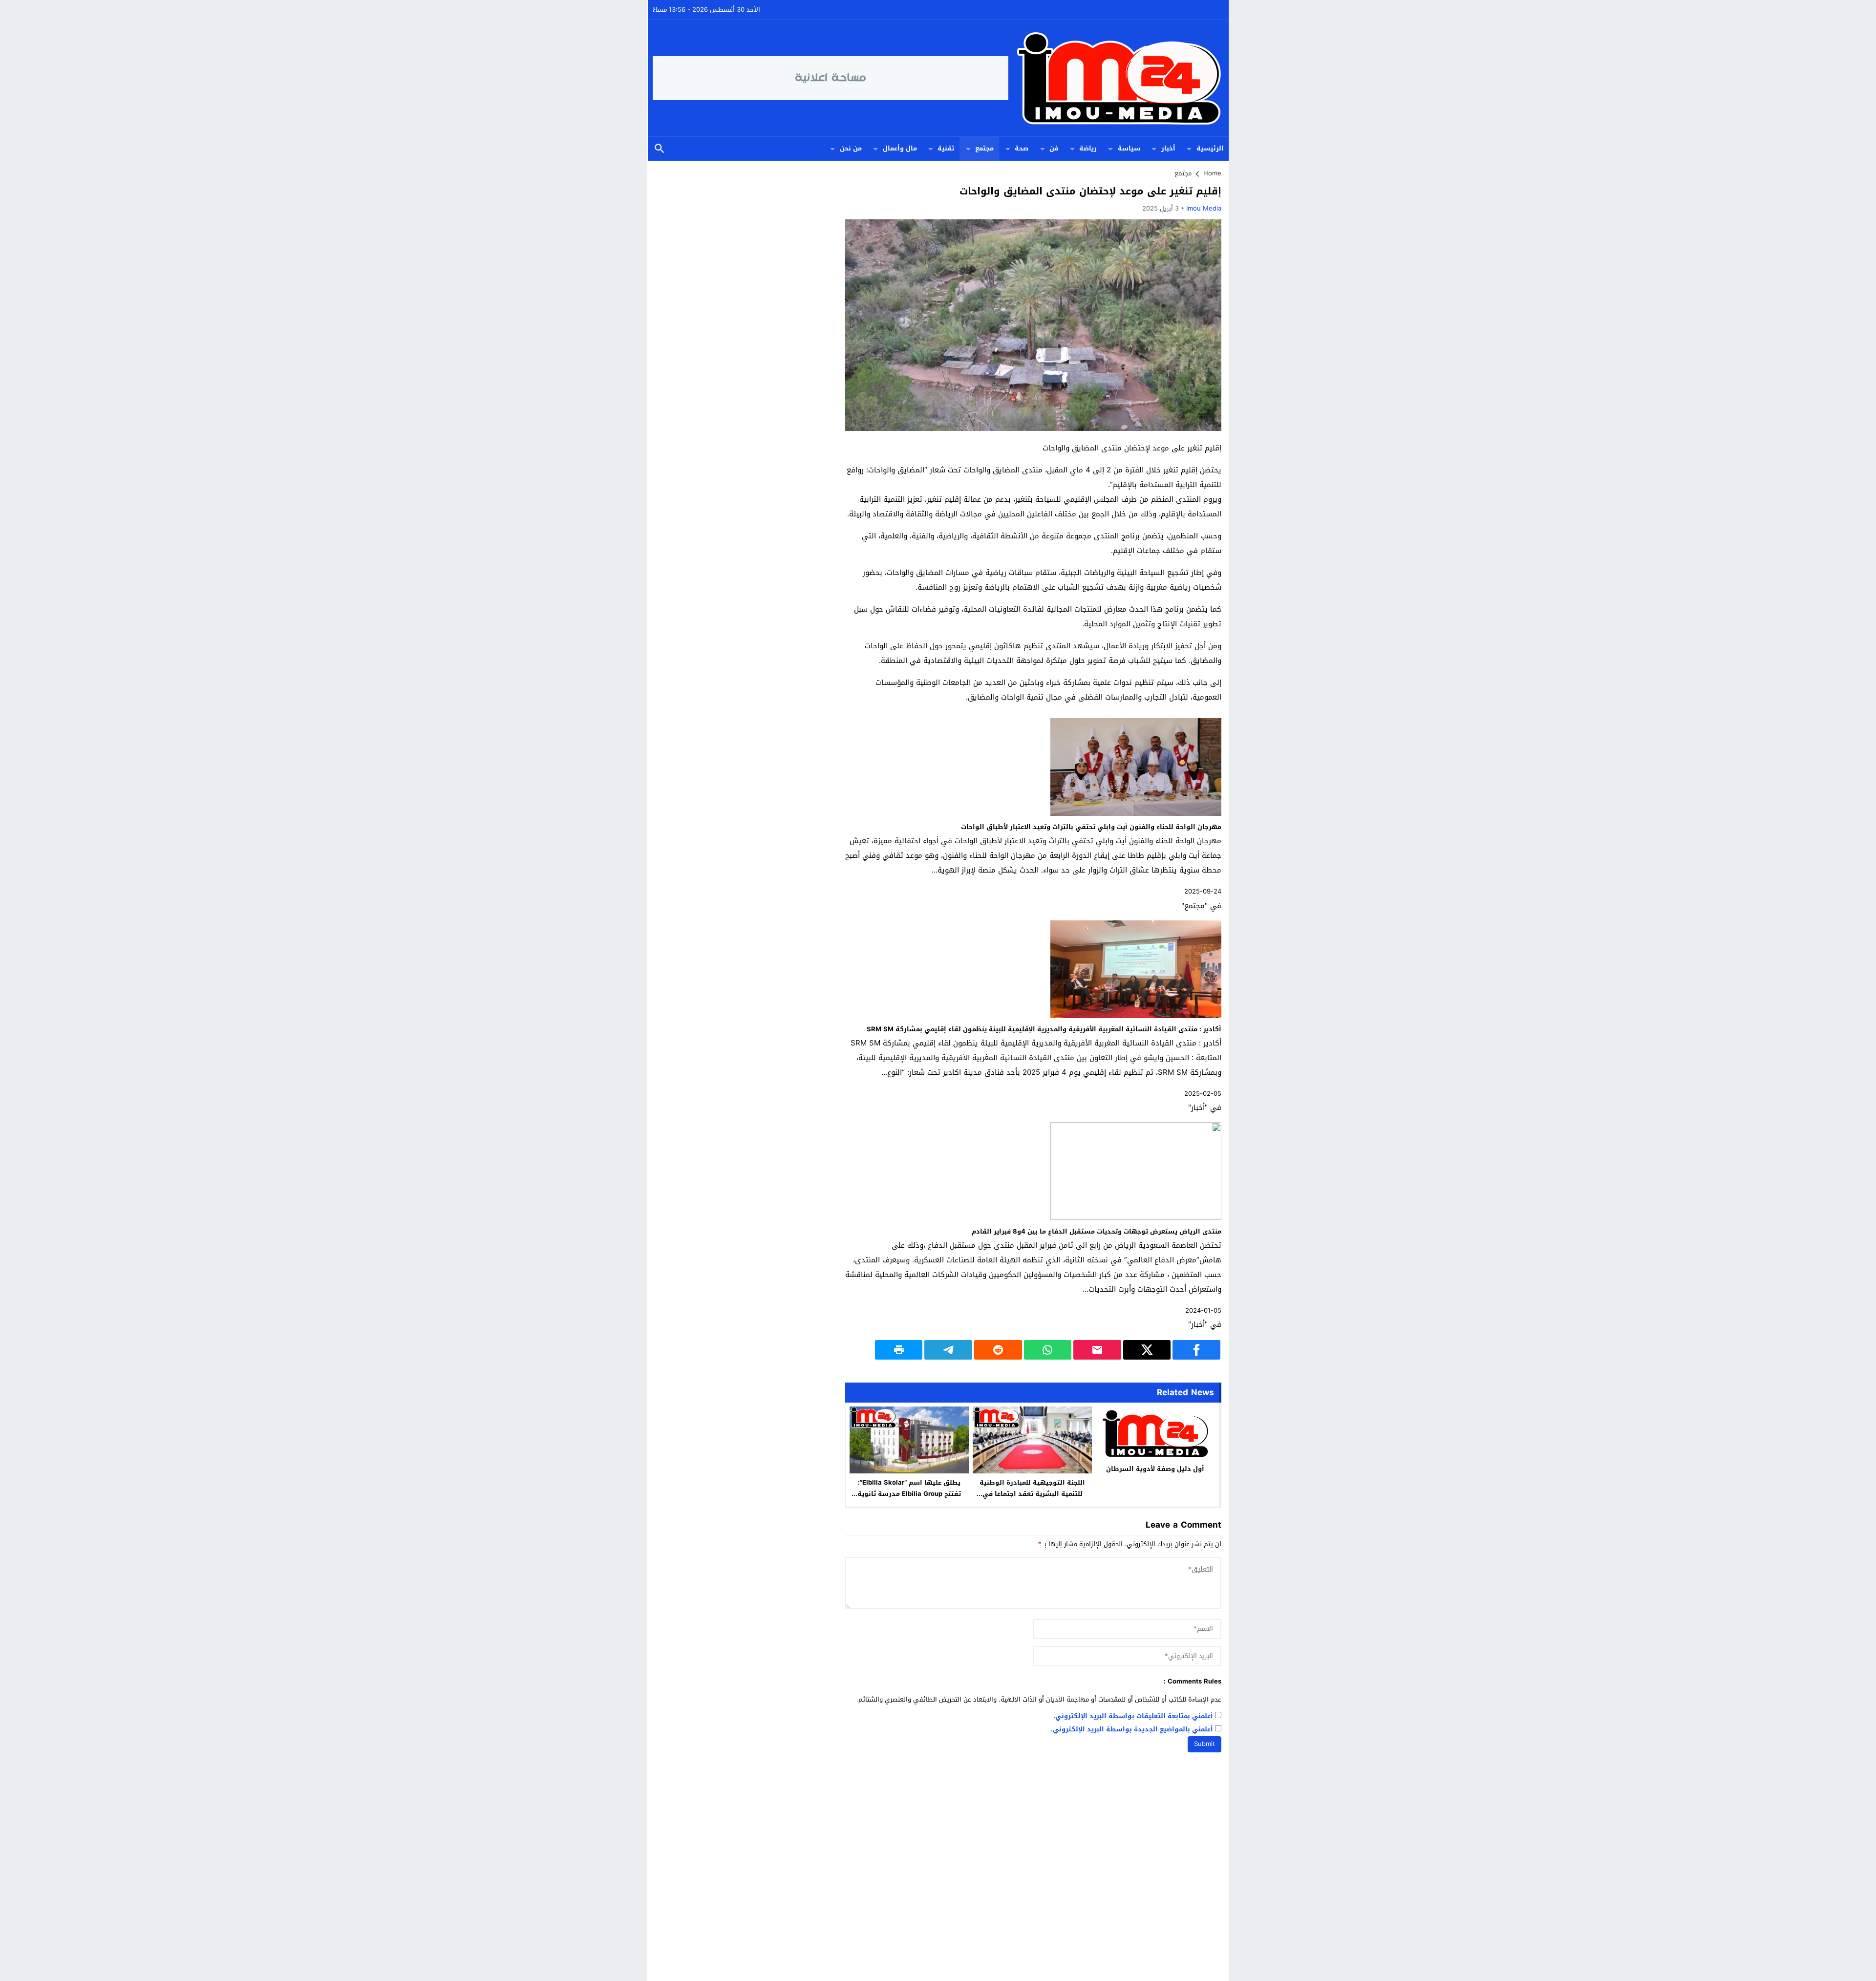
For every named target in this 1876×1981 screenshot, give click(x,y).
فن (1054, 148)
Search (660, 149)
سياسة (1129, 148)
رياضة (1088, 148)
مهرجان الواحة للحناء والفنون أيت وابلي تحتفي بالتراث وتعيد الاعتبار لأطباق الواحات (1091, 827)
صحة (1022, 148)
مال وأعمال (900, 148)
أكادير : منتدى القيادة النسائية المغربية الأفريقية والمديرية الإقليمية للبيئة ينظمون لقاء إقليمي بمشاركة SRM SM (1044, 1029)
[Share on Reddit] (998, 1350)
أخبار (1168, 148)
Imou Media (1204, 208)
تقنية (946, 148)
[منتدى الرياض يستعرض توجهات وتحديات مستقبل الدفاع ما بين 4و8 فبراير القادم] (1136, 1218)
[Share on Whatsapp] (1048, 1350)
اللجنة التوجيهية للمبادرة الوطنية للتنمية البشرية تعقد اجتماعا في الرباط (1032, 1494)
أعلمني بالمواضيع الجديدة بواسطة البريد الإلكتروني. (1132, 1730)
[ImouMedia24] (1116, 78)
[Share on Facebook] (1196, 1350)
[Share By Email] (1097, 1350)
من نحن (851, 148)
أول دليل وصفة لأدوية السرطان (1155, 1469)
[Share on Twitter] (1147, 1350)
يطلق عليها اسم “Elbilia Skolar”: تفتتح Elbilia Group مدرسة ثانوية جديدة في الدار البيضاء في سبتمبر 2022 (909, 1499)
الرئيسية (1210, 148)
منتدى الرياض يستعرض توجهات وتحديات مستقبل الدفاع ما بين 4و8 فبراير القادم (1097, 1231)
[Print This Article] (899, 1350)
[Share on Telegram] (948, 1350)
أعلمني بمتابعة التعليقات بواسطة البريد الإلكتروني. (1133, 1716)
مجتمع (984, 148)
